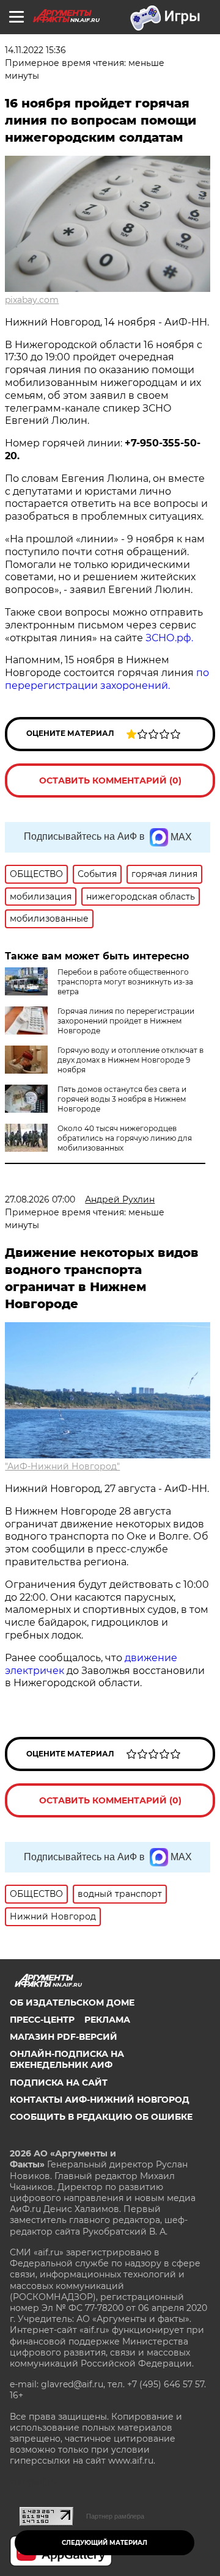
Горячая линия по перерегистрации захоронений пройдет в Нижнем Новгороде (126, 1021)
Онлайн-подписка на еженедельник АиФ (67, 2059)
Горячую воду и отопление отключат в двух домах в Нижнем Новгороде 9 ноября (130, 1060)
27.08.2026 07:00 (40, 1199)
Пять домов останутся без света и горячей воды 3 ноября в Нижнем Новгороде (122, 1099)
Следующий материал (105, 2543)
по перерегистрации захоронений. (107, 679)
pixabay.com (32, 300)
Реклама (107, 2020)
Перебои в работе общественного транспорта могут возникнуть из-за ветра (125, 982)
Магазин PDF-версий (64, 2037)
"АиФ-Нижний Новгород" (62, 1466)
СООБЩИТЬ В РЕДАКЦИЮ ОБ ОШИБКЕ (101, 2117)
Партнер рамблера (115, 2516)
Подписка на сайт (59, 2083)
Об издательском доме (72, 2003)
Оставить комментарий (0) (110, 780)
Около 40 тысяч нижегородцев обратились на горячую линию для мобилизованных (125, 1138)
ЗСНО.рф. (168, 638)
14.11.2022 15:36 (35, 50)
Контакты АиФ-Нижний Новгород (100, 2100)
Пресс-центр (42, 2020)
